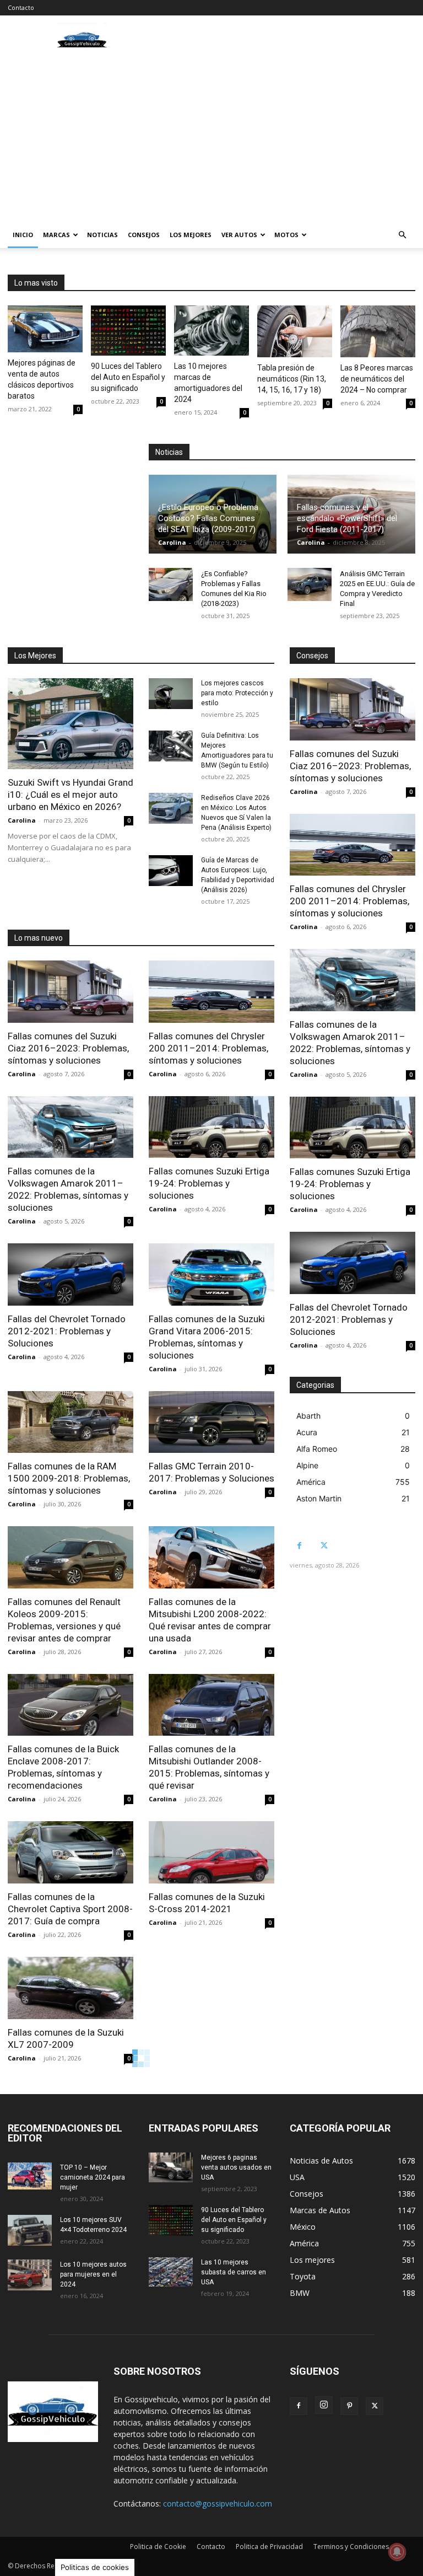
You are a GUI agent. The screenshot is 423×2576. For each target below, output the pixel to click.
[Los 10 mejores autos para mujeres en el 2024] (30, 2275)
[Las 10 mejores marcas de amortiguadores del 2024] (211, 331)
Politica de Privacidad (269, 2547)
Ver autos (239, 235)
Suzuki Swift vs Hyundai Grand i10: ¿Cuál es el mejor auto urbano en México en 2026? (70, 795)
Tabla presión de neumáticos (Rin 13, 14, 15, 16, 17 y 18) (292, 379)
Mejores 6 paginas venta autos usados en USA (236, 2167)
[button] (402, 235)
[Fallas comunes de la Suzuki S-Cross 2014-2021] (211, 1852)
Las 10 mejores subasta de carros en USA (234, 2272)
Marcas (56, 235)
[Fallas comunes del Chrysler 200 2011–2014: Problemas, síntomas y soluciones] (211, 992)
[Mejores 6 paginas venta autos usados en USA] (171, 2167)
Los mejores (191, 235)
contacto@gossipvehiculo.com (218, 2503)
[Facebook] (299, 1546)
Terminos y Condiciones (351, 2547)
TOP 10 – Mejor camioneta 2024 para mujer (93, 2177)
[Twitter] (324, 1546)
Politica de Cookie (158, 2547)
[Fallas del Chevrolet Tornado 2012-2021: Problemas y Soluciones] (70, 1274)
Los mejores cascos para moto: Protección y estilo (237, 693)
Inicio (23, 235)
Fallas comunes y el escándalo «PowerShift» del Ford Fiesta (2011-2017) (347, 518)
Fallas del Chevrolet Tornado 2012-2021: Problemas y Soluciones (67, 1331)
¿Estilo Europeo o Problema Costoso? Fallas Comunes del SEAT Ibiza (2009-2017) (208, 518)
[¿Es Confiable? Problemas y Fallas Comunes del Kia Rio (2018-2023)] (171, 584)
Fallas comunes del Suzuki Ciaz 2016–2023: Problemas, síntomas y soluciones (68, 1048)
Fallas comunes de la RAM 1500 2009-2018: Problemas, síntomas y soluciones (69, 1478)
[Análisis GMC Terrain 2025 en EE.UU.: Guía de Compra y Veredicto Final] (310, 584)
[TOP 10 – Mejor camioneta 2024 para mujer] (30, 2176)
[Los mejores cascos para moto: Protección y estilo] (171, 694)
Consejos (144, 235)
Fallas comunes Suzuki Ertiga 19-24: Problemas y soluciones (209, 1183)
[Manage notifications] (397, 2552)
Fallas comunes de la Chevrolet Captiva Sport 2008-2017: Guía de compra (70, 1909)
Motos (286, 235)
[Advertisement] (211, 139)
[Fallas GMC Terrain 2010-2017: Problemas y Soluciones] (211, 1422)
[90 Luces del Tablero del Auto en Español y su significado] (128, 331)
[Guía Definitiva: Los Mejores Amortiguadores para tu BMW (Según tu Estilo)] (171, 746)
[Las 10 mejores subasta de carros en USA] (171, 2272)
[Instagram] (324, 2405)
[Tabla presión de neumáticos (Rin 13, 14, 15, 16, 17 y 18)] (295, 331)
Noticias (102, 235)
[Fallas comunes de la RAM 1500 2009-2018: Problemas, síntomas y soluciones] (70, 1422)
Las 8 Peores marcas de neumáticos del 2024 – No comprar (377, 379)
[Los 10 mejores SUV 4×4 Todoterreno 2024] (30, 2230)
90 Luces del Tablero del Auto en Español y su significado (128, 377)
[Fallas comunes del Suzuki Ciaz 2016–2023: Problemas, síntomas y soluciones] (70, 992)
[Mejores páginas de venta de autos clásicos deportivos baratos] (45, 329)
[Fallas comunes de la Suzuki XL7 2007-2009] (70, 1988)
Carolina (172, 542)
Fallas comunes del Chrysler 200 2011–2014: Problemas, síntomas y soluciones (208, 1048)
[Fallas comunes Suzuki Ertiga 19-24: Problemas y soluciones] (211, 1127)
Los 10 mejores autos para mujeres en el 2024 (93, 2274)
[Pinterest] (349, 2406)
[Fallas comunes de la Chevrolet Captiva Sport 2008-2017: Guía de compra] (70, 1852)
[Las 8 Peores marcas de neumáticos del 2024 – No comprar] (378, 331)
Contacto (21, 7)
